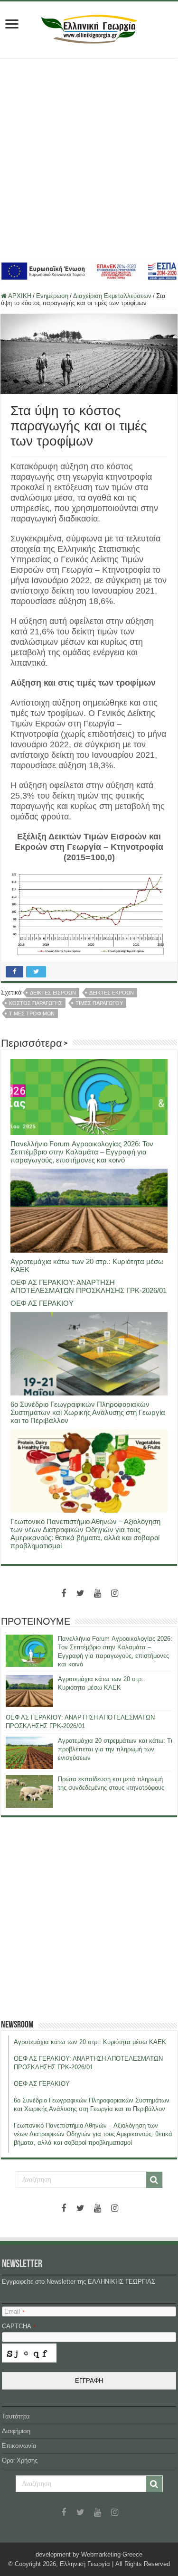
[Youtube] (98, 1593)
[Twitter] (81, 1593)
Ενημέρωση (52, 296)
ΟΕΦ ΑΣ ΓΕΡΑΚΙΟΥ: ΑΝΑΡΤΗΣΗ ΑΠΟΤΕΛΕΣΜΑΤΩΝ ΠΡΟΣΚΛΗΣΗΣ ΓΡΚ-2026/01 (89, 1286)
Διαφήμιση (16, 2431)
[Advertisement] (89, 159)
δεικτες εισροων (53, 993)
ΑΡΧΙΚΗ (19, 296)
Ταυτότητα (16, 2416)
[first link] (12, 25)
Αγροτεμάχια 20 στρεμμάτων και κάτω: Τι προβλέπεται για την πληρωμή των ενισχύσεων (115, 1749)
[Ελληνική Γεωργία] (89, 28)
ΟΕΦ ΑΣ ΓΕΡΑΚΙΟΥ (42, 1303)
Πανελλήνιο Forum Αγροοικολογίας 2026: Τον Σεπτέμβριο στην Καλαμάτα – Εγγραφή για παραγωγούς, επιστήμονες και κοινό (82, 1152)
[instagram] (115, 1593)
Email (14, 2311)
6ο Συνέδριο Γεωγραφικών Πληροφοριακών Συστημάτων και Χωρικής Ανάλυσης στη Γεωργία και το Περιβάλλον (88, 1412)
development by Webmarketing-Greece (89, 2554)
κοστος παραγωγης (36, 1003)
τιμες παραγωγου (99, 1003)
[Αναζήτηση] (154, 2180)
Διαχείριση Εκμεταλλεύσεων (112, 296)
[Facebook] (64, 1593)
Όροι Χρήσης (20, 2460)
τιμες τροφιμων (32, 1014)
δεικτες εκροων (112, 993)
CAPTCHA (19, 2326)
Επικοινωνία (19, 2446)
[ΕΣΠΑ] (89, 271)
